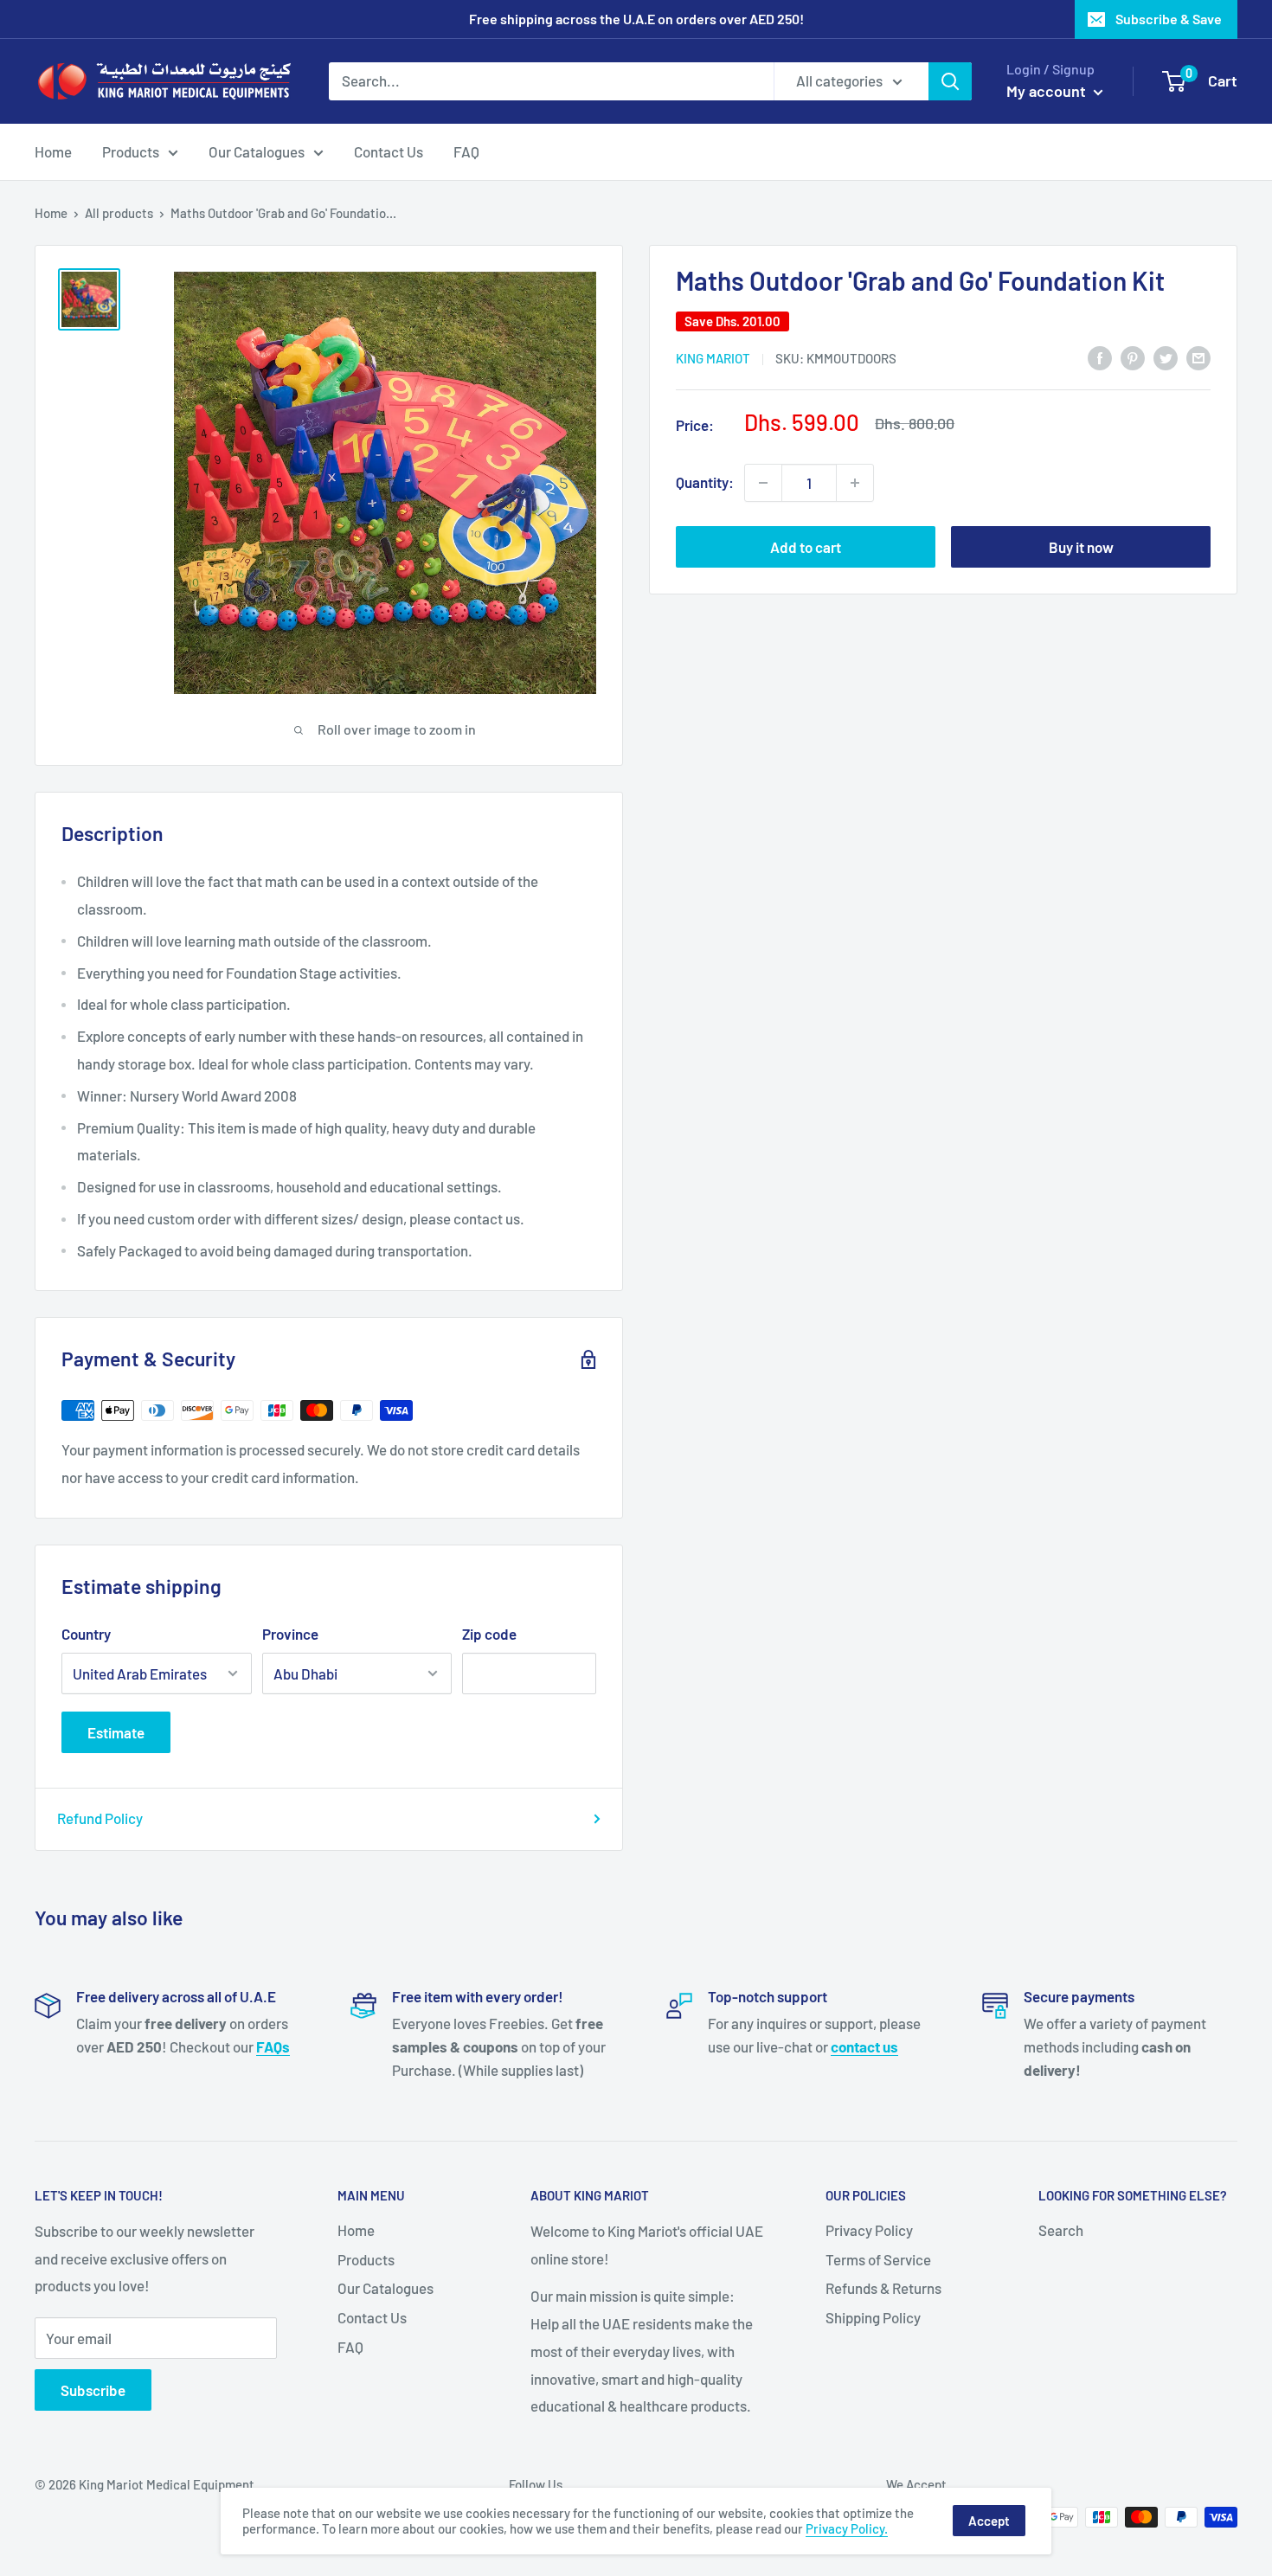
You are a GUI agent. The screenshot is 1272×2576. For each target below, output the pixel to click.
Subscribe (93, 2390)
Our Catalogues (257, 151)
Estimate (116, 1732)
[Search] (950, 81)
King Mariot (713, 358)
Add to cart (806, 547)
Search (1061, 2230)
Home (53, 151)
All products (119, 213)
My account (1048, 91)
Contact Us (389, 151)
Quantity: (705, 482)
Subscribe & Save (1169, 19)
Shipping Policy (873, 2317)
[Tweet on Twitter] (1166, 357)
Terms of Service (878, 2259)
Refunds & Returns (883, 2288)
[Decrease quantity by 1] (763, 483)
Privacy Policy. (847, 2528)
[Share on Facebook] (1100, 357)
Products (131, 151)
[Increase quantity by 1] (855, 483)
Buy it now (1081, 547)
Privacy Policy (869, 2230)
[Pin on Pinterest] (1133, 357)
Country (86, 1634)
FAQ (466, 151)
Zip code (489, 1634)
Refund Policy (100, 1818)
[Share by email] (1198, 357)
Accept (989, 2521)
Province (290, 1634)
